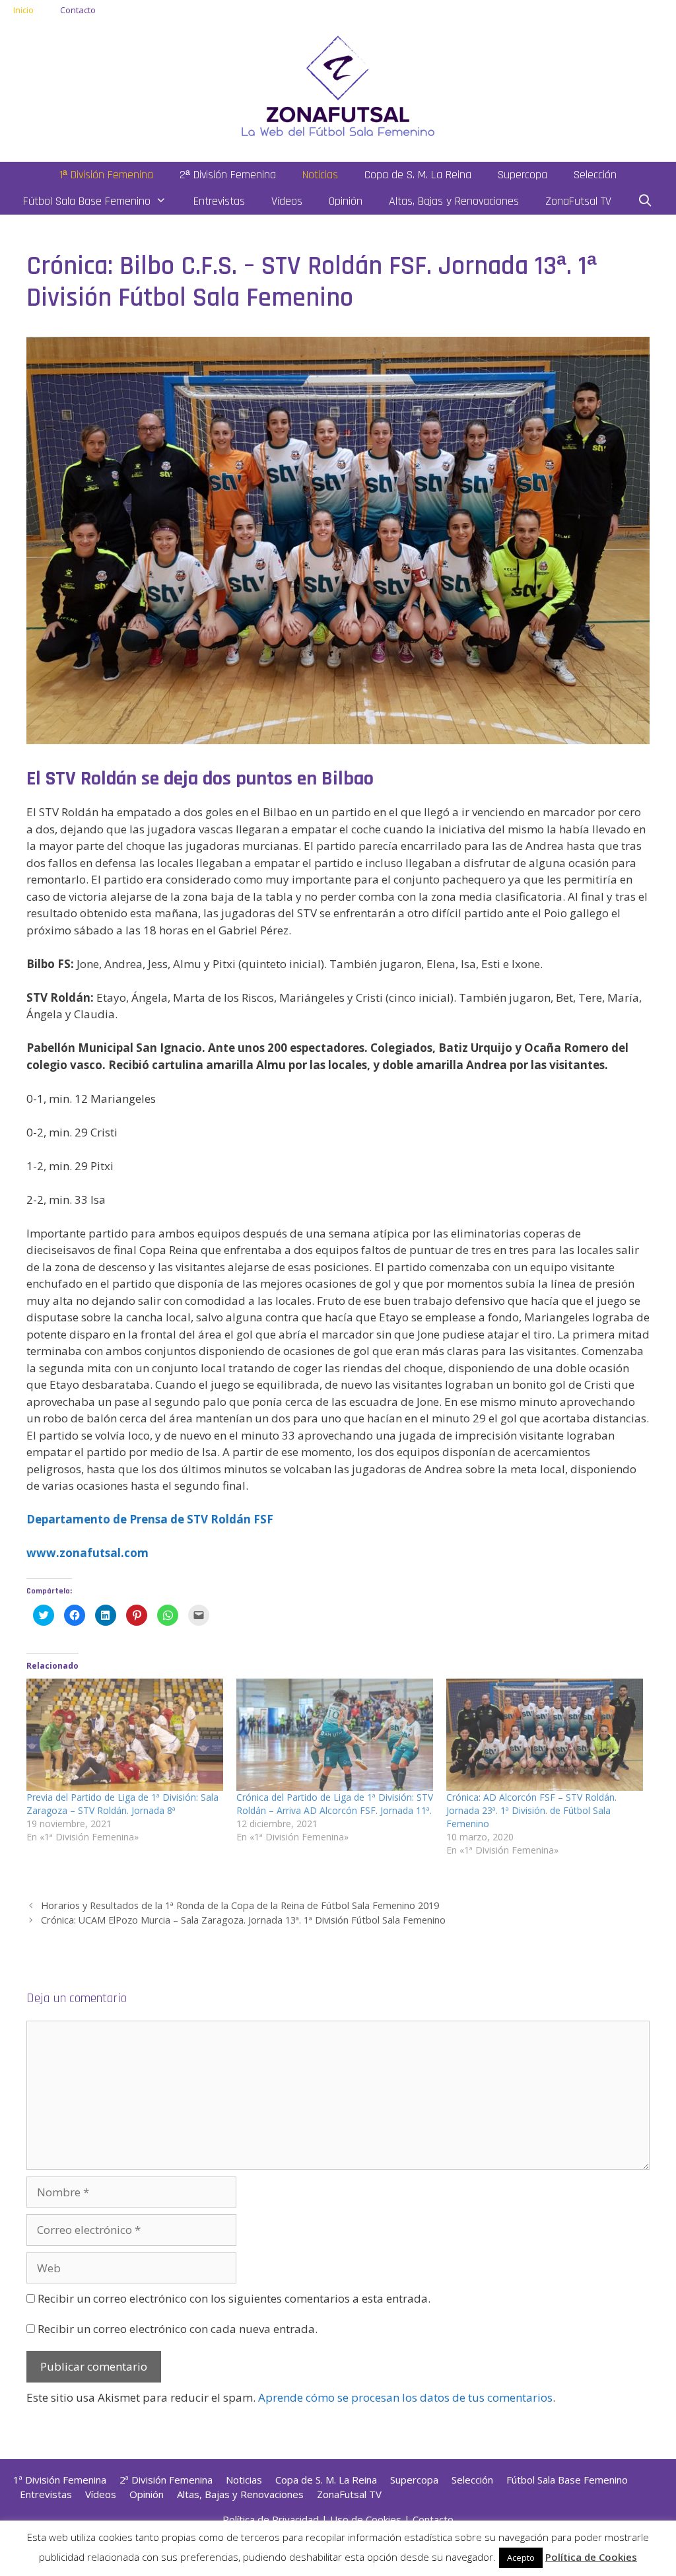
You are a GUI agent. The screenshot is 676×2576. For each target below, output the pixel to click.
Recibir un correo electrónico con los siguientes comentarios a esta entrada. (234, 2298)
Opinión (346, 201)
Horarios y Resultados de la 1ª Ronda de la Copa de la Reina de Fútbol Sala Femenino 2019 (240, 1905)
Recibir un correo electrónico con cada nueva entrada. (178, 2329)
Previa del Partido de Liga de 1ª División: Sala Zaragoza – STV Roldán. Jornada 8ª (122, 1804)
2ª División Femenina (228, 175)
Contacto (78, 10)
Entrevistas (219, 201)
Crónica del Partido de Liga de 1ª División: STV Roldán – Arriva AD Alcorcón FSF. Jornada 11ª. (335, 1804)
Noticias (320, 175)
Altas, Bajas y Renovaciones (454, 201)
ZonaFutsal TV (578, 201)
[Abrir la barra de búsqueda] (645, 201)
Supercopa (523, 175)
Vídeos (287, 201)
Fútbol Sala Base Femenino (87, 201)
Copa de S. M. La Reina (418, 175)
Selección (595, 175)
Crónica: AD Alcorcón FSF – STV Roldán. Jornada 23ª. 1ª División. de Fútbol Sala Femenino (531, 1810)
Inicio (23, 10)
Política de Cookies (591, 2557)
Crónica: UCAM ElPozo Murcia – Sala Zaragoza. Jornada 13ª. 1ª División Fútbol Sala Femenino (243, 1920)
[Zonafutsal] (338, 85)
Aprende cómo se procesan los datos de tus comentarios (405, 2397)
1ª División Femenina (106, 175)
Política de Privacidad (271, 2519)
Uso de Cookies (366, 2519)
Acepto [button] (521, 2558)
